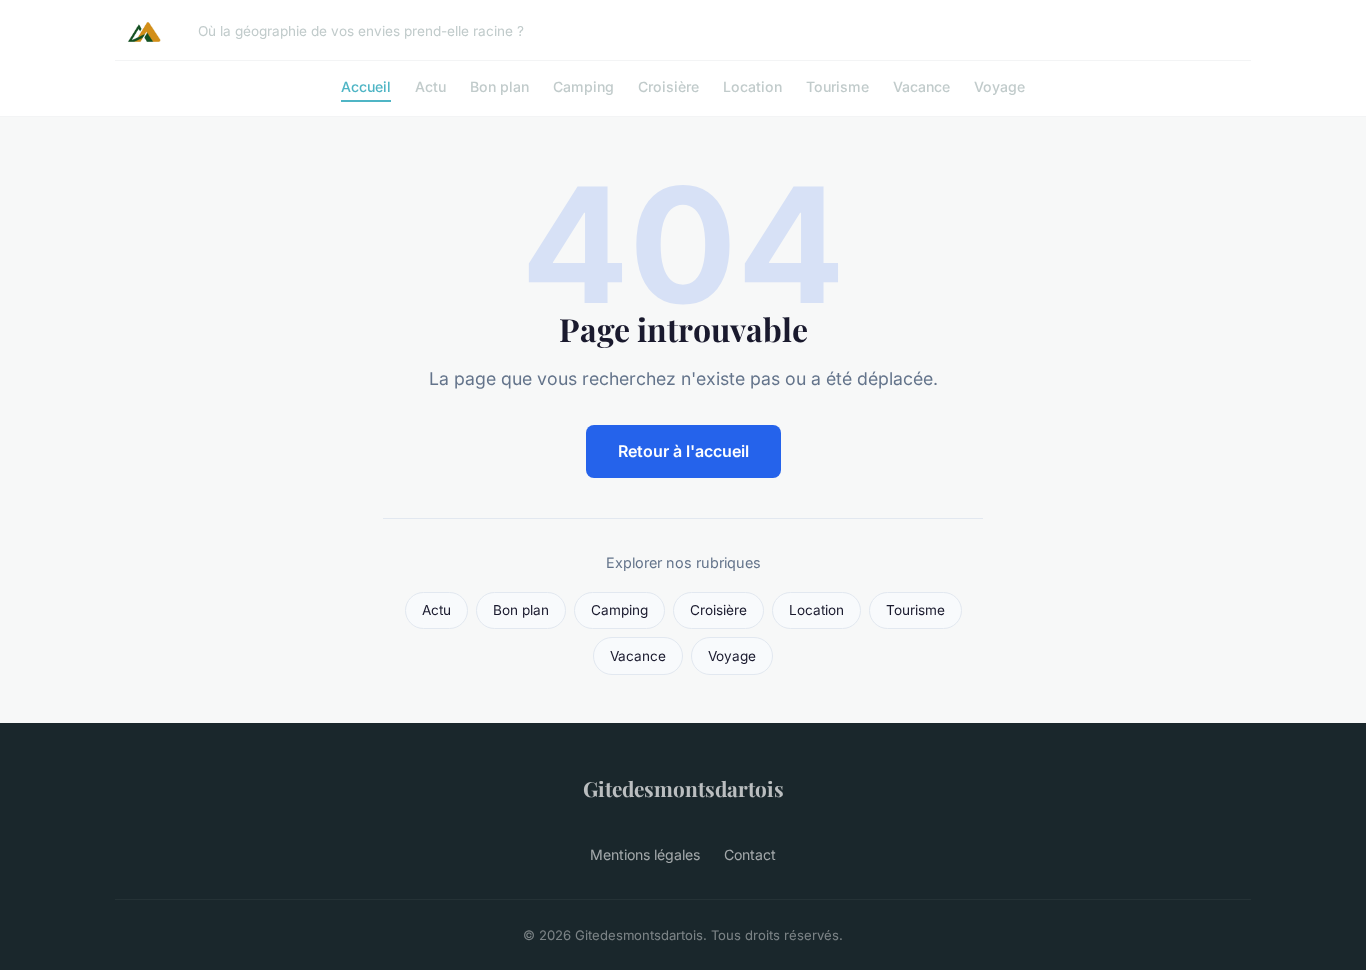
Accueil (366, 86)
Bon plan (499, 86)
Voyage (999, 86)
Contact (750, 854)
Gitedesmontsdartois (683, 788)
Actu (430, 86)
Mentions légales (645, 854)
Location (752, 86)
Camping (583, 86)
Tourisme (837, 86)
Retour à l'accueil (683, 451)
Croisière (668, 86)
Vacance (921, 86)
